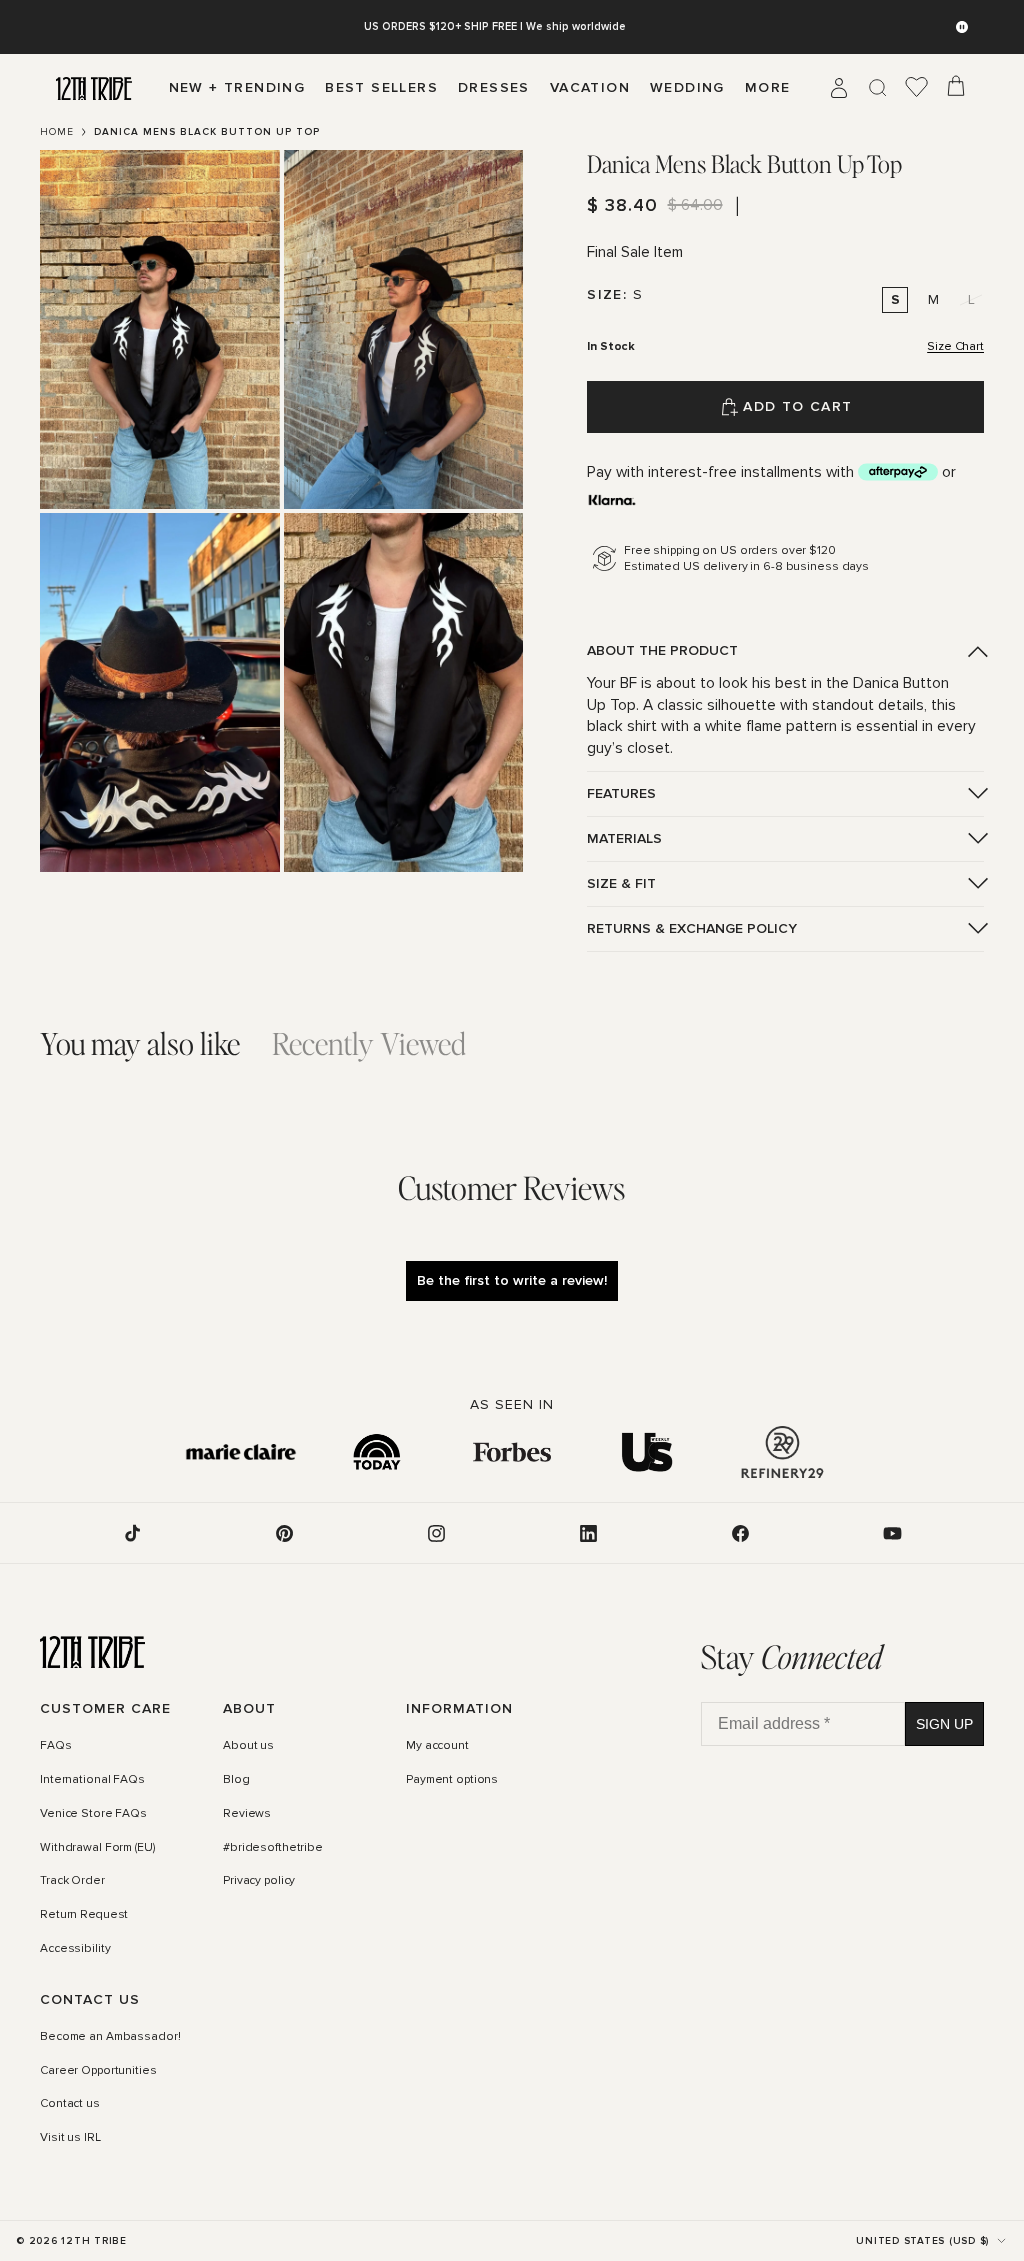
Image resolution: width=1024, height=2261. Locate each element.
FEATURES (621, 793)
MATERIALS (624, 838)
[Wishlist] (917, 88)
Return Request (84, 1915)
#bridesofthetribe (273, 1848)
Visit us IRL (70, 2138)
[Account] (839, 88)
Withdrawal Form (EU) (97, 1848)
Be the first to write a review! (512, 1280)
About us (248, 1746)
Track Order (72, 1881)
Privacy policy (259, 1881)
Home (57, 132)
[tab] (140, 1043)
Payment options (452, 1780)
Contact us (70, 2104)
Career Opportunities (98, 2071)
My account (437, 1746)
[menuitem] (768, 88)
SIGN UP (944, 1724)
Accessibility (75, 1949)
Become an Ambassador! (110, 2037)
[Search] (878, 88)
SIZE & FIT (621, 883)
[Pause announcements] (962, 27)
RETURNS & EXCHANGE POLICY (692, 928)
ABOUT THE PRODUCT (662, 650)
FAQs (56, 1746)
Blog (236, 1780)
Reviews (247, 1814)
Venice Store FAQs (93, 1814)
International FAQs (92, 1780)
